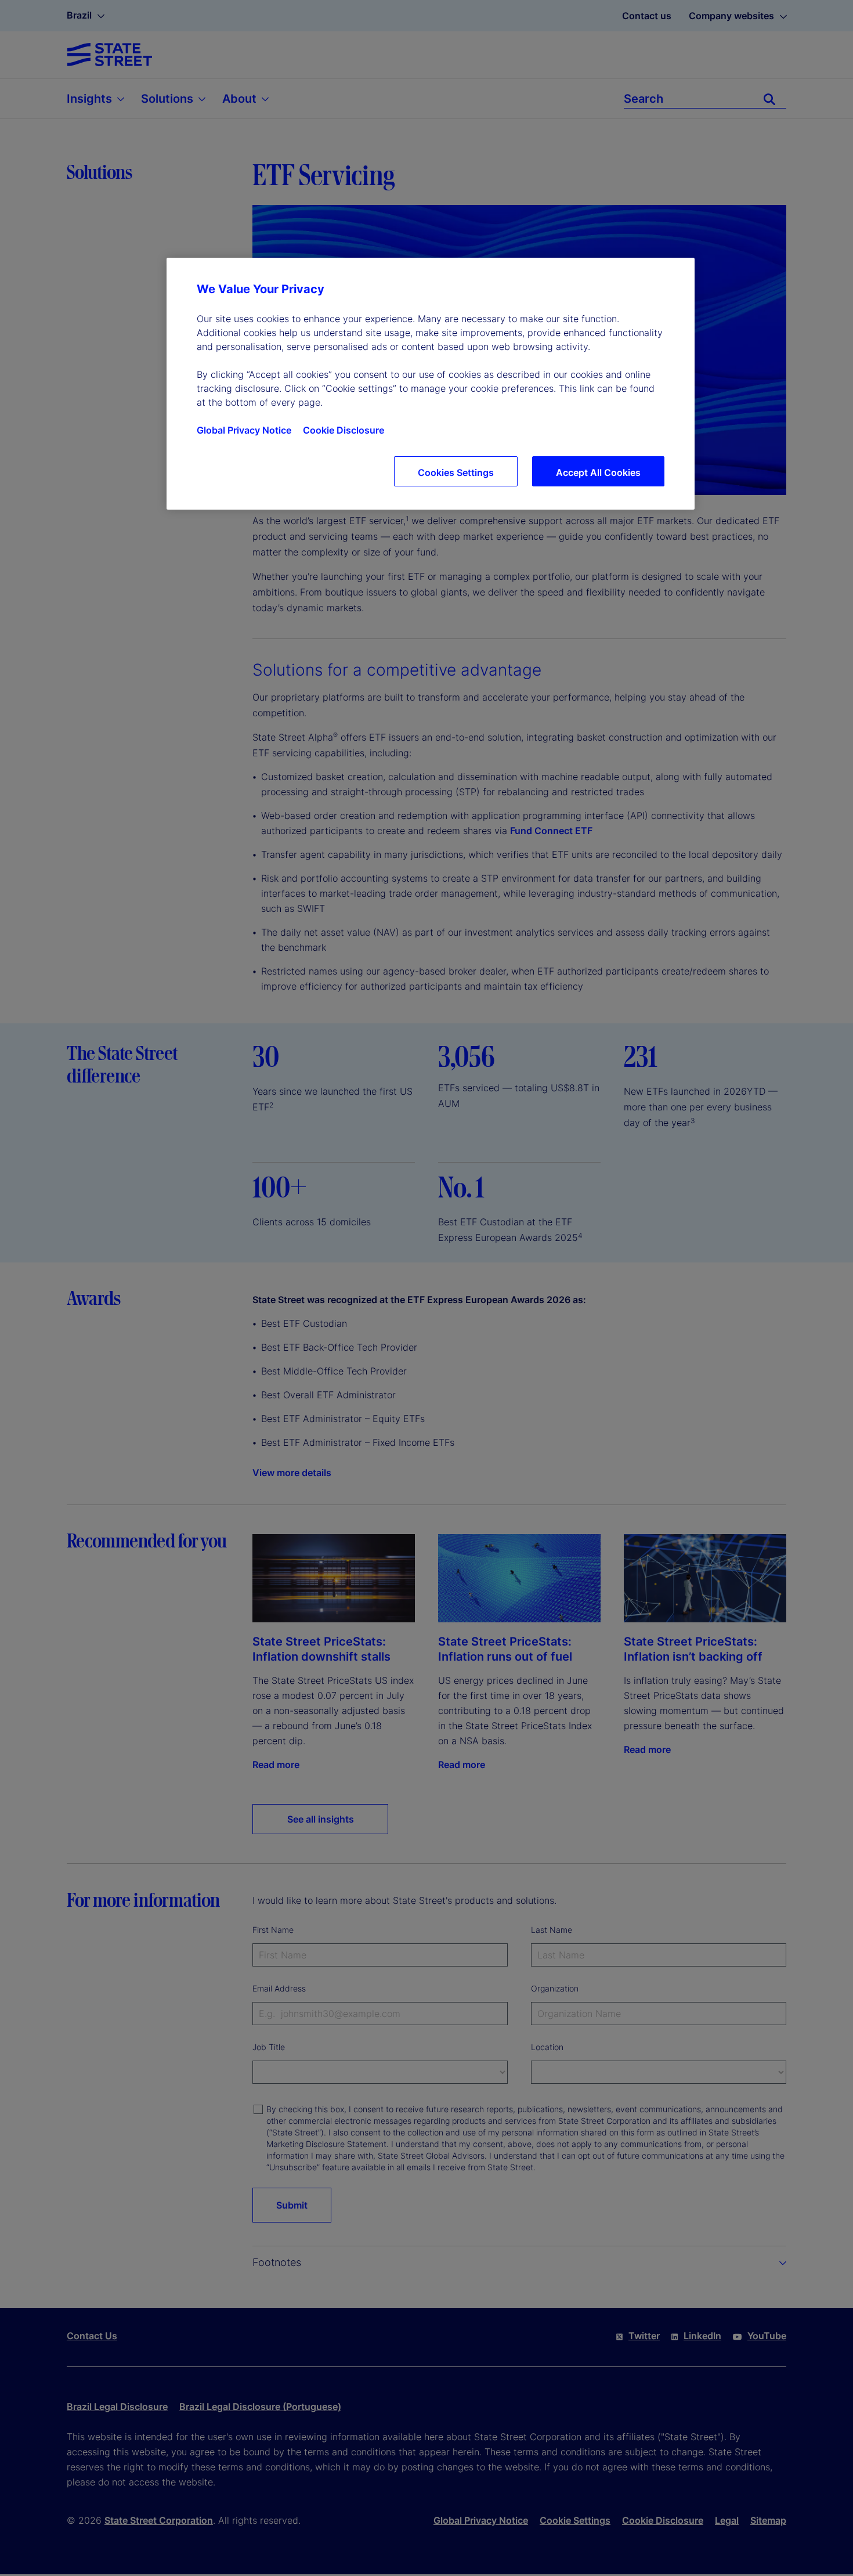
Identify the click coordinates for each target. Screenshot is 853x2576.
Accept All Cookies (598, 472)
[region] (431, 384)
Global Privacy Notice (244, 430)
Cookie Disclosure (344, 430)
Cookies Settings (456, 472)
